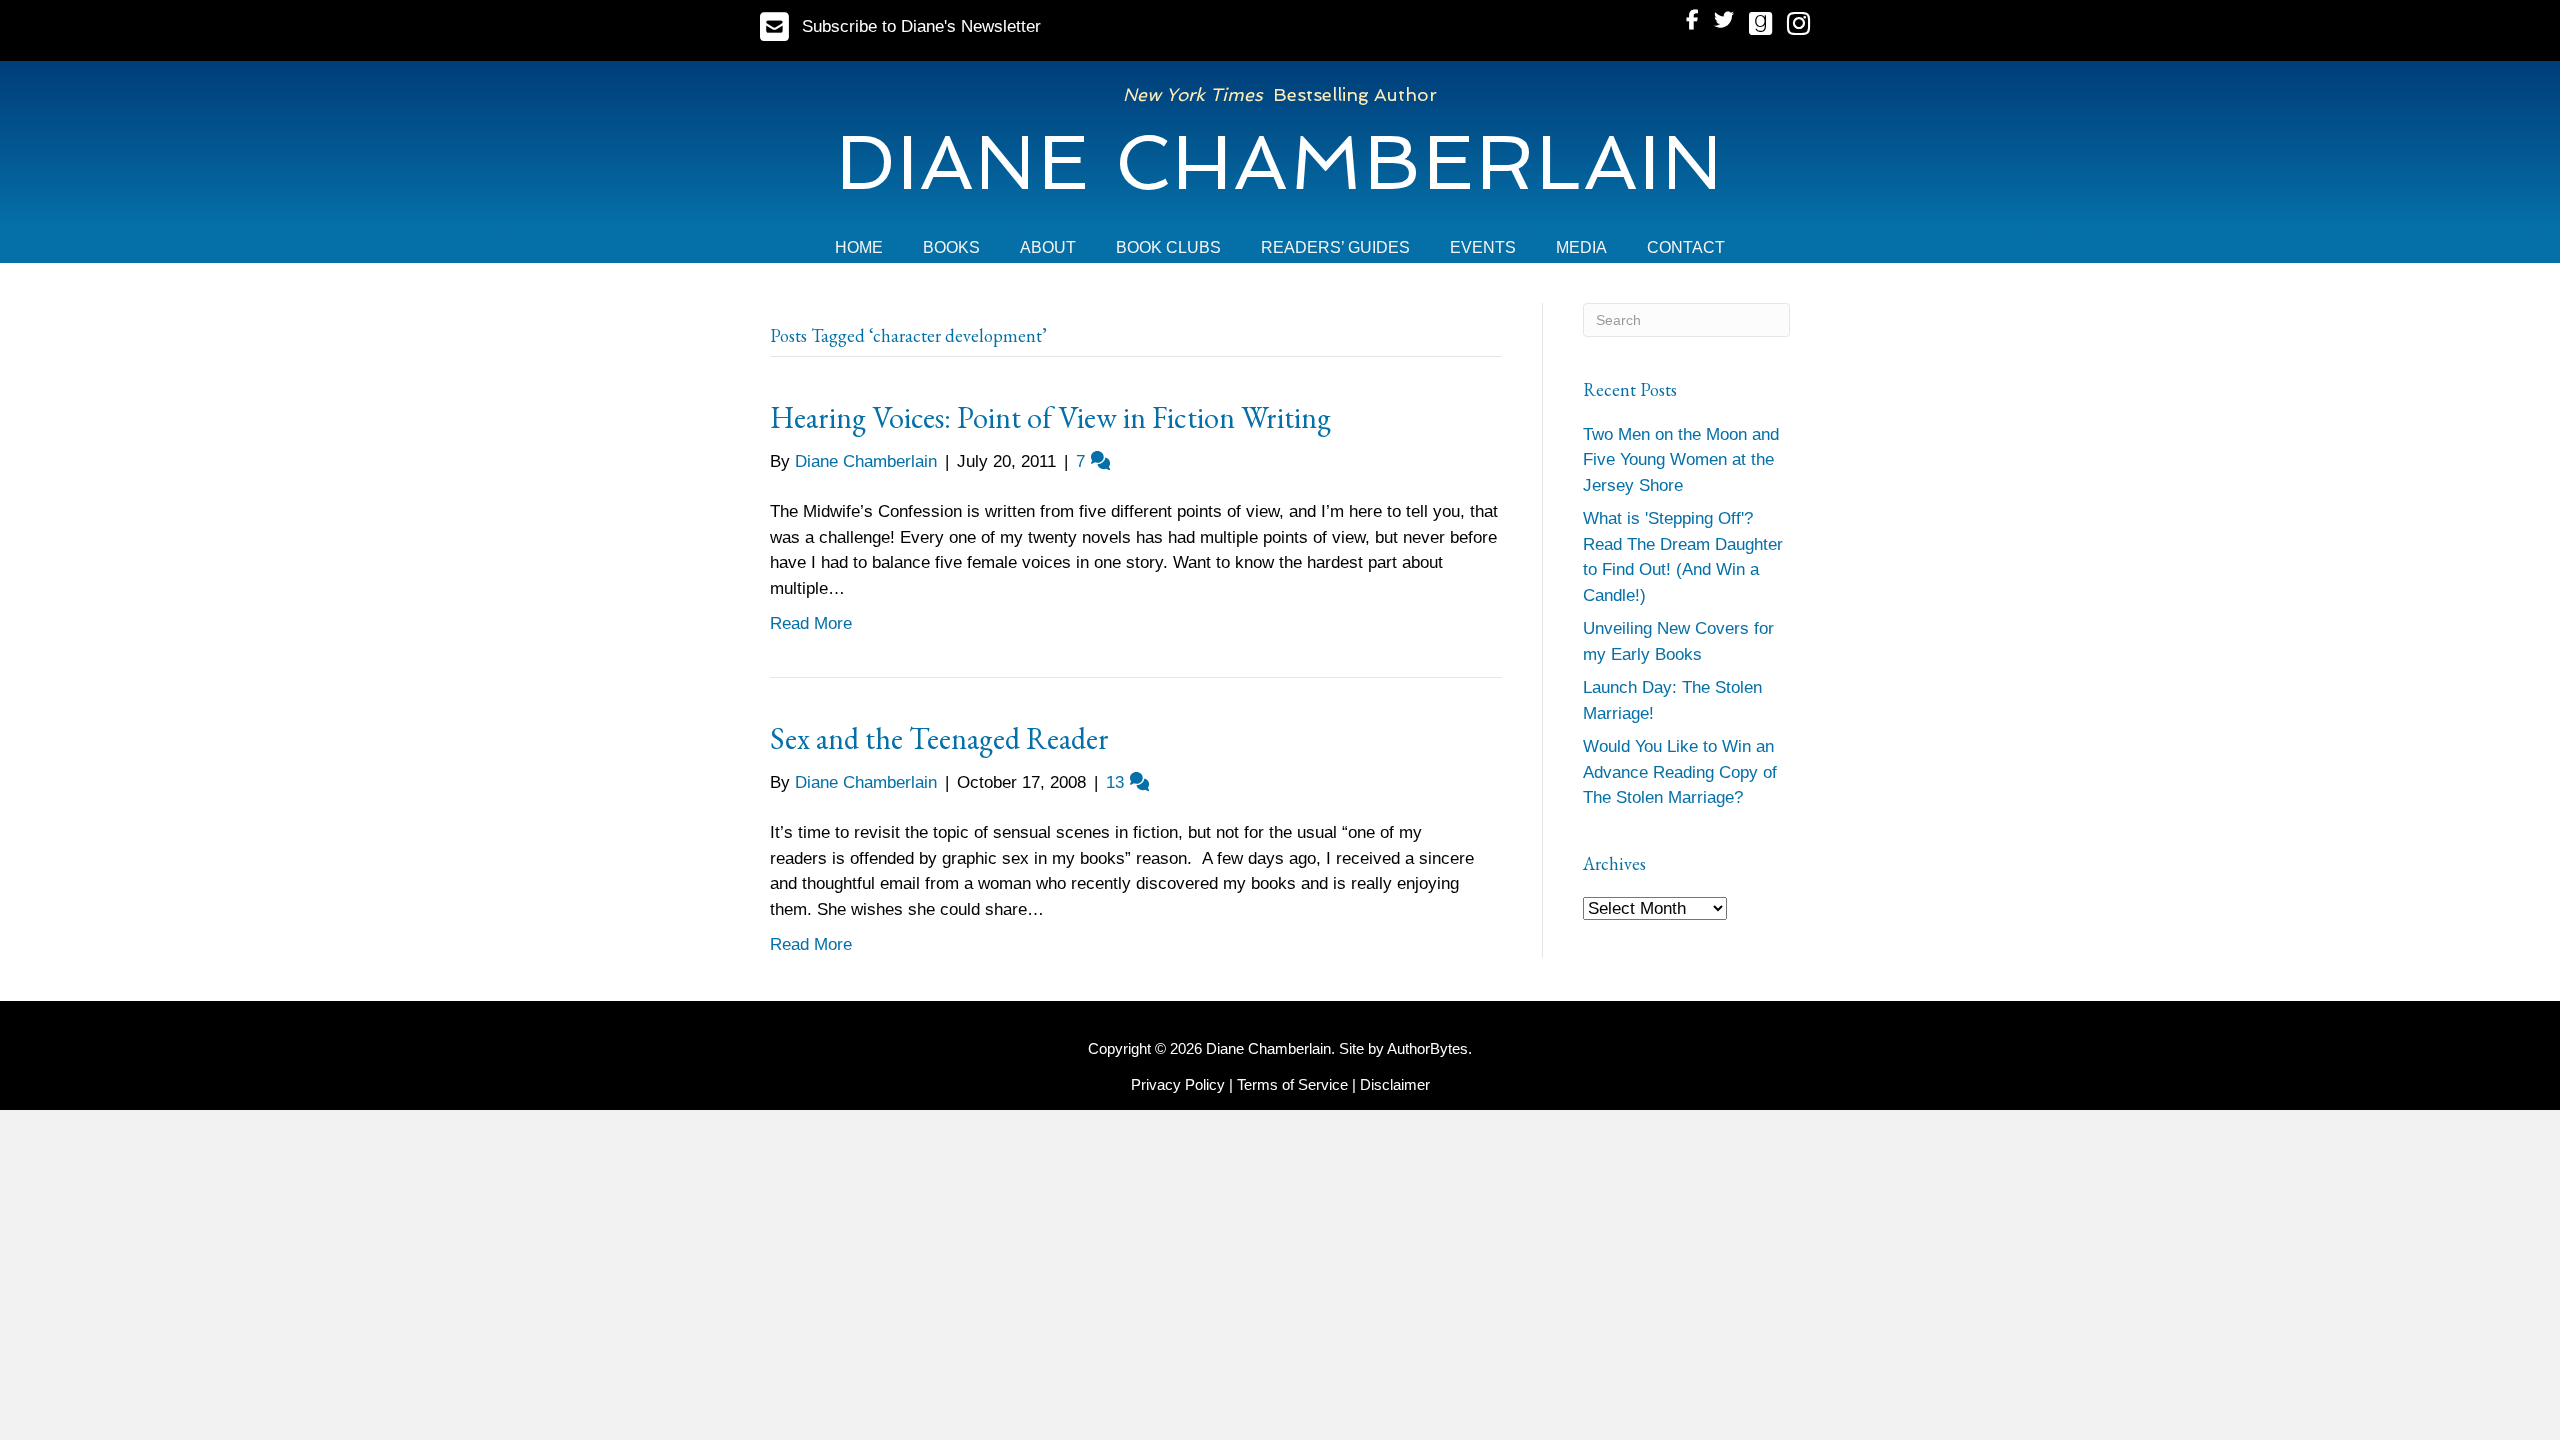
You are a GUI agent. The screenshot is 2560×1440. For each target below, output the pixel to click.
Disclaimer (1395, 1084)
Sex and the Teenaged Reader (939, 738)
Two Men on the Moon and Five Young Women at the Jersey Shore (1681, 460)
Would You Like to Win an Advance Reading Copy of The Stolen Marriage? (1680, 772)
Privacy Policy (1178, 1084)
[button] (900, 26)
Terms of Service (1292, 1084)
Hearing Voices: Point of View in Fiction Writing (1050, 417)
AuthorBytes (1427, 1048)
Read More (811, 623)
